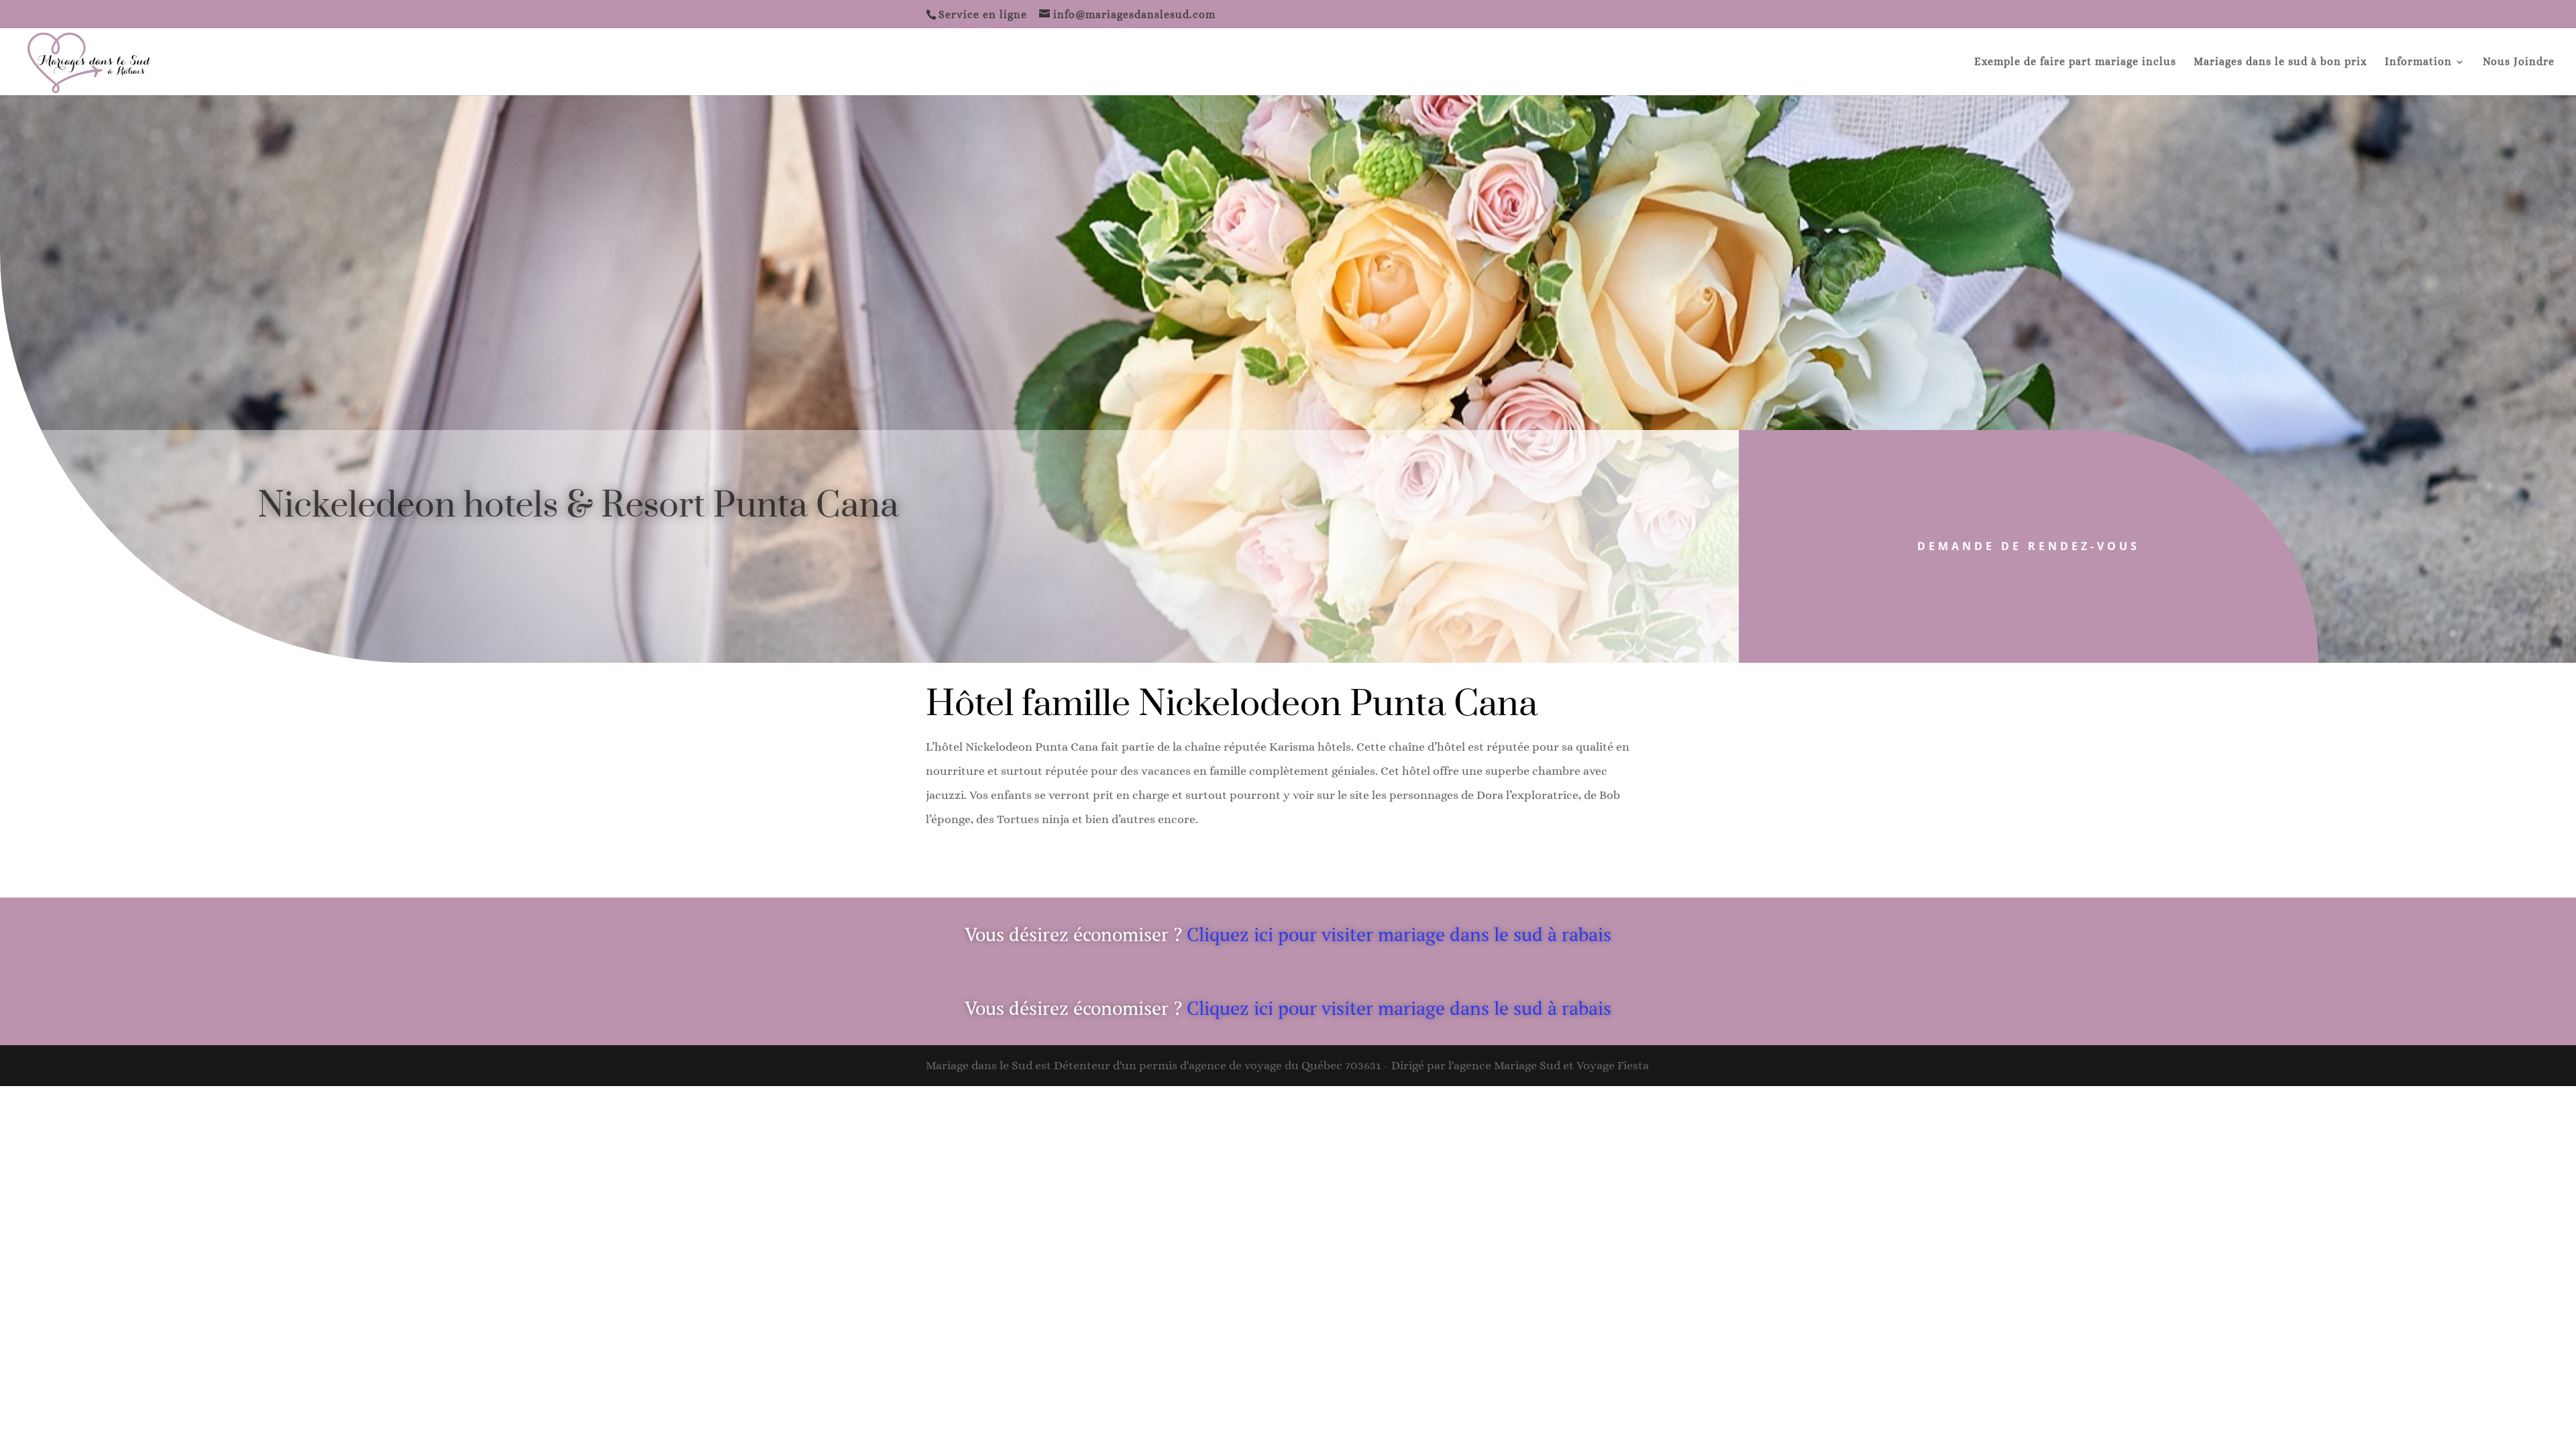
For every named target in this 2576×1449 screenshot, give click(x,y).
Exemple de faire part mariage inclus (2075, 62)
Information (2418, 62)
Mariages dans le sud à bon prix (2280, 62)
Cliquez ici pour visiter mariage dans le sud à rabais (1399, 934)
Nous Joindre (2519, 62)
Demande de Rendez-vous (2029, 546)
